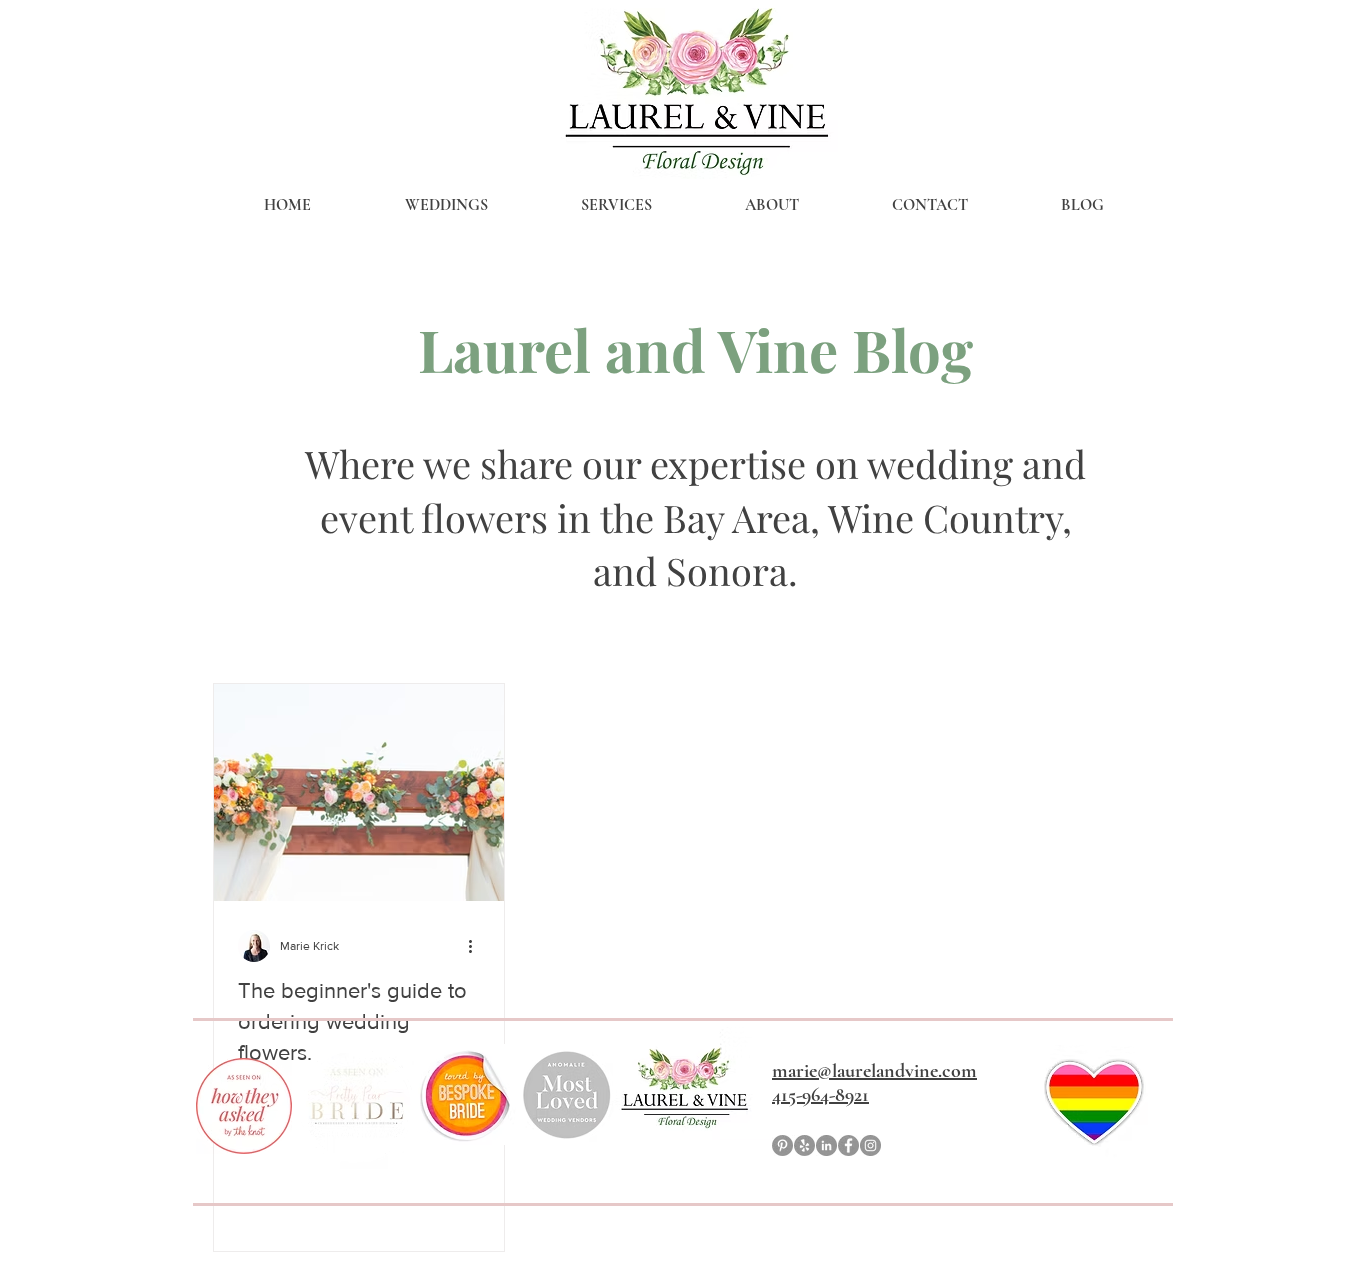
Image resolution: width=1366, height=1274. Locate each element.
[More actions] (477, 946)
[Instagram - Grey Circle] (870, 1145)
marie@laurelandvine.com (874, 1071)
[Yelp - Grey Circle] (804, 1145)
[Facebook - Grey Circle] (848, 1145)
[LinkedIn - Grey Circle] (826, 1145)
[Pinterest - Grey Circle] (782, 1145)
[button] (446, 205)
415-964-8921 (820, 1095)
